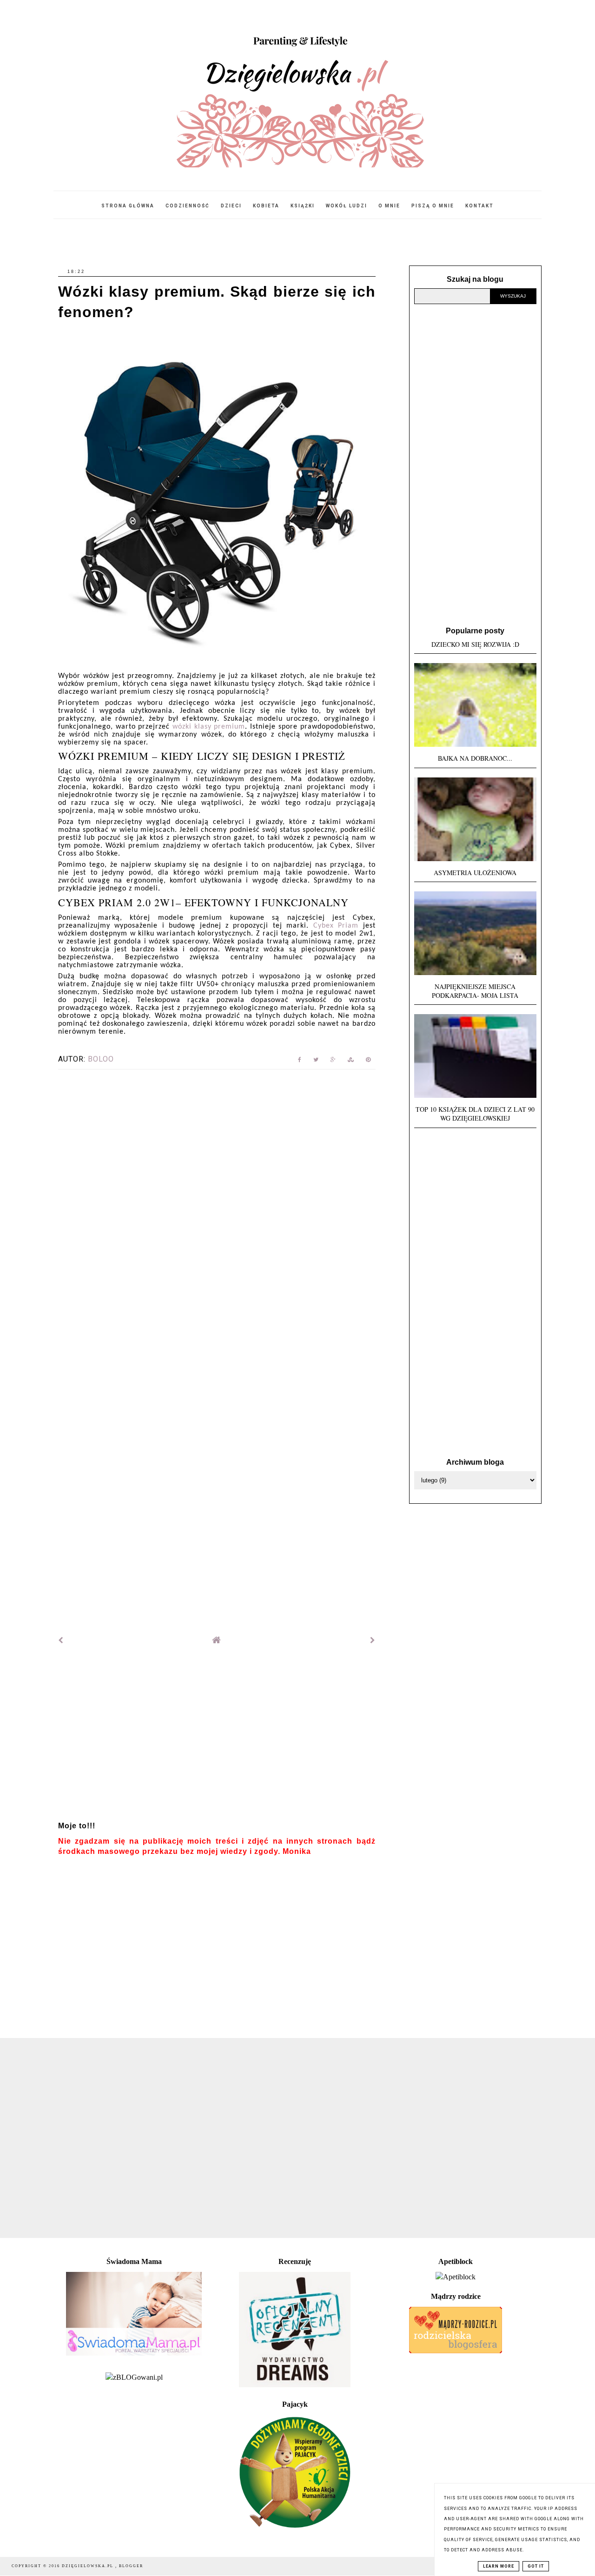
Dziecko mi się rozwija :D (475, 644)
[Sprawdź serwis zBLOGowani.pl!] (134, 2377)
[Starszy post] (373, 1640)
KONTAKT (479, 206)
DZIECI (231, 206)
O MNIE (389, 206)
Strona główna (128, 206)
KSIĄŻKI (303, 206)
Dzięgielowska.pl (89, 2566)
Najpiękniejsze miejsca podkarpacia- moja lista (475, 991)
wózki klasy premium (209, 727)
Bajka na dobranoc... (475, 758)
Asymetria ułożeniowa (475, 873)
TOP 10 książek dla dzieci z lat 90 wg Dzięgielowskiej (475, 1114)
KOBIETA (266, 206)
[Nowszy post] (61, 1640)
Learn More (499, 2566)
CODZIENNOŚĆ (188, 206)
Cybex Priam (336, 926)
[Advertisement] (217, 1737)
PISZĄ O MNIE (433, 206)
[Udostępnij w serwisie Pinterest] (368, 1061)
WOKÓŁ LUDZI (347, 206)
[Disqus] (217, 1203)
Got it (536, 2566)
